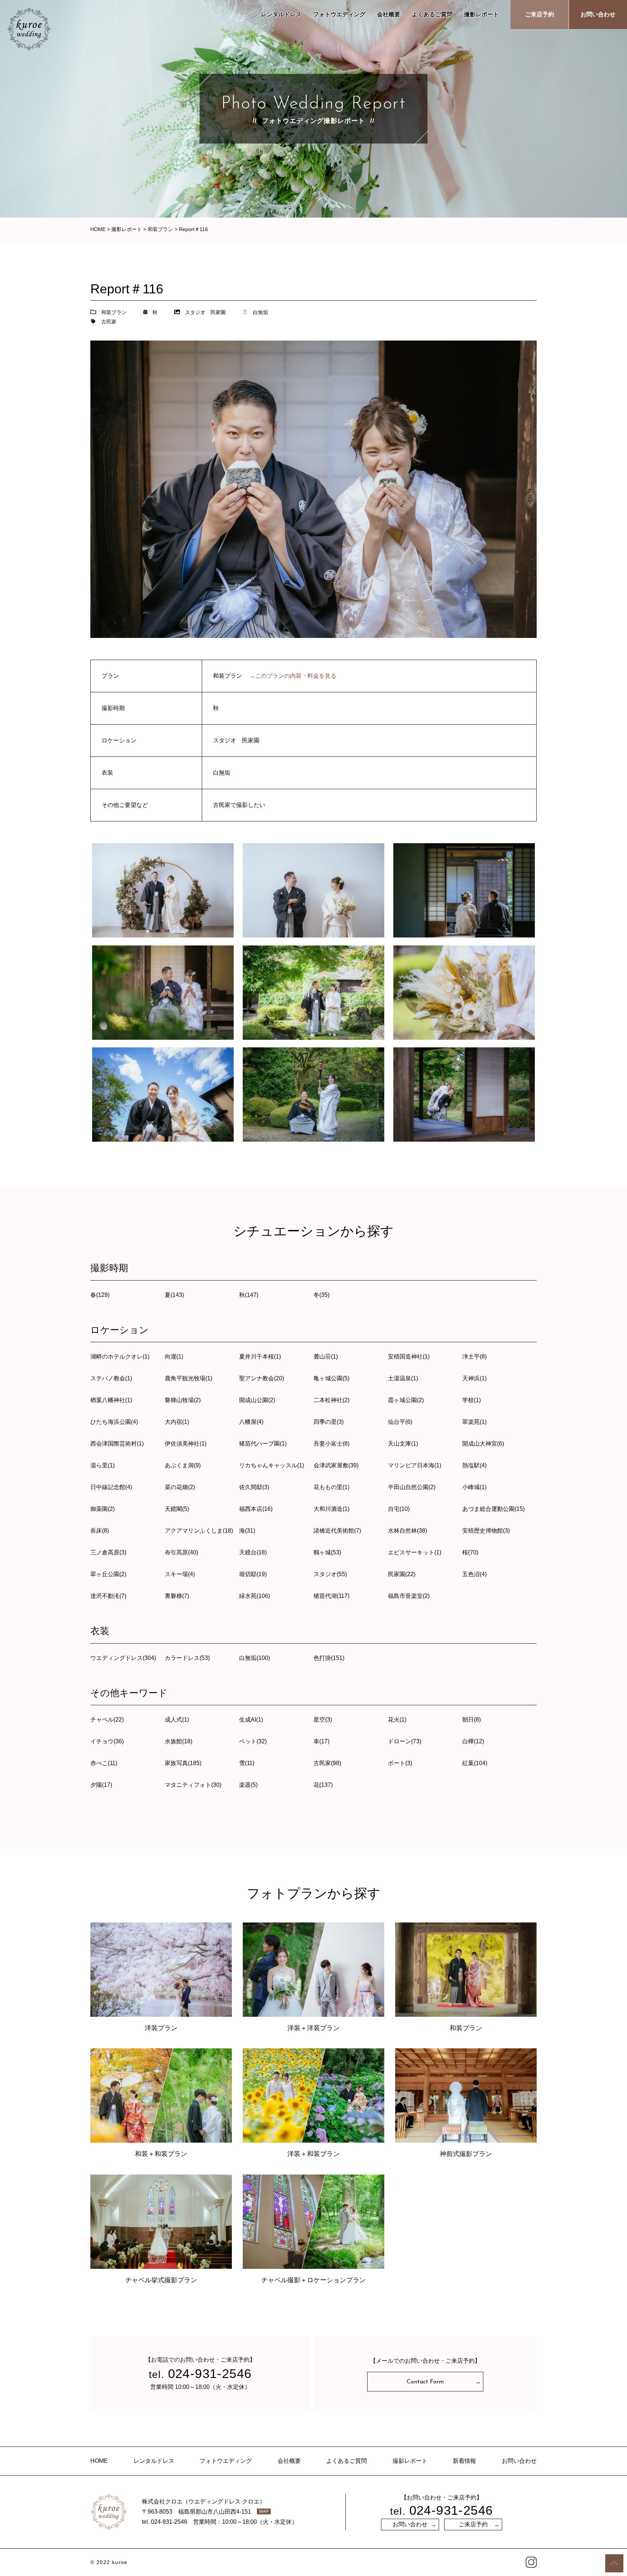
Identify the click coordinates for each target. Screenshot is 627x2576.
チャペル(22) (107, 1720)
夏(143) (174, 1295)
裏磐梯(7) (177, 1596)
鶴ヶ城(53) (327, 1552)
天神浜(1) (474, 1378)
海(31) (247, 1531)
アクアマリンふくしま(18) (199, 1531)
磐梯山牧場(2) (183, 1400)
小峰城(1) (474, 1487)
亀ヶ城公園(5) (331, 1378)
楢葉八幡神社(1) (111, 1400)
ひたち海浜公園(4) (114, 1422)
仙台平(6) (400, 1422)
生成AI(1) (251, 1720)
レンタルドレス (281, 14)
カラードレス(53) (187, 1658)
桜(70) (470, 1552)
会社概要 (389, 14)
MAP (264, 2511)
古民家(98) (327, 1763)
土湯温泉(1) (403, 1378)
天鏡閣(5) (177, 1509)
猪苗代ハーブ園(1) (263, 1444)
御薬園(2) (103, 1509)
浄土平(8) (474, 1357)
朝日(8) (472, 1720)
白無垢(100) (255, 1658)
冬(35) (321, 1295)
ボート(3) (400, 1763)
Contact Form (425, 2382)
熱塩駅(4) (474, 1465)
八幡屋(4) (251, 1422)
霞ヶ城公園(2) (406, 1400)
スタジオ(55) (330, 1574)
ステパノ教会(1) (111, 1378)
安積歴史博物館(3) (486, 1531)
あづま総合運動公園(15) (493, 1509)
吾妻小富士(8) (331, 1444)
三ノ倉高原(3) (108, 1552)
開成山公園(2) (257, 1400)
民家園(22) (402, 1574)
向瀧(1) (174, 1357)
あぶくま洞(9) (183, 1465)
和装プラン (114, 312)
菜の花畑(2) (180, 1487)
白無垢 (261, 312)
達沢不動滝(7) (108, 1596)
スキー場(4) (180, 1574)
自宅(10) (399, 1509)
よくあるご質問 (432, 14)
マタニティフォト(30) (193, 1785)
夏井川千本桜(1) (260, 1357)
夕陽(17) (101, 1785)
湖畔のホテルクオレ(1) (120, 1357)
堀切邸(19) (253, 1574)
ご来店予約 (540, 14)
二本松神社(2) (331, 1400)
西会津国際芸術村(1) (117, 1444)
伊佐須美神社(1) (186, 1444)
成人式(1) (177, 1720)
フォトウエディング (339, 14)
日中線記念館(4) (111, 1487)
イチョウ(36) (107, 1741)
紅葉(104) (475, 1763)
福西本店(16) (256, 1509)
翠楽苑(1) (474, 1422)
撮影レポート (481, 14)
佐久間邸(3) (254, 1487)
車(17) (321, 1741)
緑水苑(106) (255, 1596)
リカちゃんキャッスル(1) (272, 1465)
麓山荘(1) (326, 1357)
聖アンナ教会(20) (262, 1378)
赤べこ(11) (104, 1763)
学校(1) (472, 1400)
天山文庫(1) (403, 1444)
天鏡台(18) (253, 1552)
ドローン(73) (405, 1741)
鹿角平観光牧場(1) (188, 1378)
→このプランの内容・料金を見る (293, 676)
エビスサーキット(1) (415, 1552)
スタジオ (195, 312)
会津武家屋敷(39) (336, 1465)
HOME (99, 2461)
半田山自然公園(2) (412, 1487)
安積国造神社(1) (409, 1357)
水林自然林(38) (407, 1531)
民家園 (218, 312)
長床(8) (100, 1531)
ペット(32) (253, 1741)
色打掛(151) (329, 1658)
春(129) (100, 1295)
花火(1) (397, 1720)
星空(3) (323, 1720)
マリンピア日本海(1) (415, 1465)
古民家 (109, 322)
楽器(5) (248, 1785)
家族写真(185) (183, 1763)
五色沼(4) (474, 1574)
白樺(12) (473, 1741)
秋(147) (249, 1295)
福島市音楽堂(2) (409, 1596)
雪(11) (247, 1763)
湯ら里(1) (103, 1465)
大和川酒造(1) (331, 1509)
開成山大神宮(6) (483, 1444)
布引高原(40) (181, 1552)
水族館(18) (179, 1741)
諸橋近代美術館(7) (337, 1531)
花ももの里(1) (331, 1487)
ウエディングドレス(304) (123, 1658)
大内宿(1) (177, 1422)
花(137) (323, 1785)
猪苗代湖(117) (331, 1596)
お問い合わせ (598, 14)
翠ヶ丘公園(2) (108, 1574)
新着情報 (464, 2461)
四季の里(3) (329, 1422)
